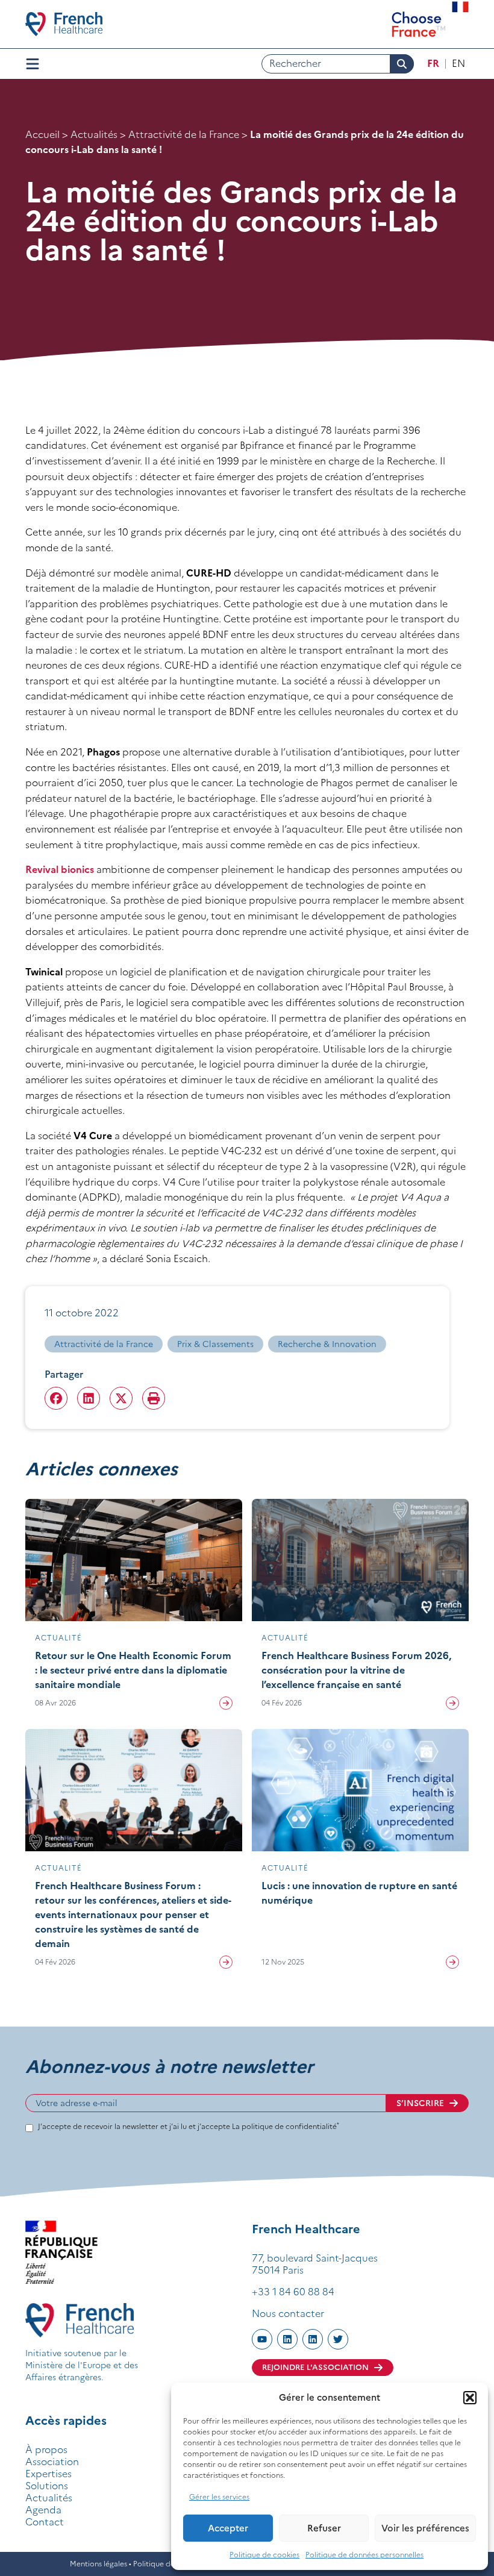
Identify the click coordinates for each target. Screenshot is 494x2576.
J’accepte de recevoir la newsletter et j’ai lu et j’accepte (189, 2126)
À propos (46, 2449)
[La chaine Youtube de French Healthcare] (262, 2339)
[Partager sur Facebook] (56, 1398)
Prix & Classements (215, 1344)
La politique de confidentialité (286, 2126)
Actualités (94, 134)
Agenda (43, 2510)
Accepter (228, 2528)
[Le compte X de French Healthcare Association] (338, 2339)
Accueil (42, 134)
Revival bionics (60, 869)
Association (52, 2462)
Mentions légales (98, 2564)
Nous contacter (288, 2313)
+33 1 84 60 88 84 (293, 2292)
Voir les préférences (425, 2528)
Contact (45, 2522)
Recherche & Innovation (327, 1344)
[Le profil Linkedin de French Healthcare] (287, 2339)
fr (433, 63)
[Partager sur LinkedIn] (89, 1398)
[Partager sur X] (121, 1398)
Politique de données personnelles (364, 2555)
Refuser (324, 2528)
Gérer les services (219, 2497)
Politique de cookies (264, 2555)
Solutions (47, 2486)
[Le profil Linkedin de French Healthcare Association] (313, 2339)
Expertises (48, 2474)
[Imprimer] (154, 1398)
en (458, 63)
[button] (470, 2398)
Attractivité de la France (184, 134)
